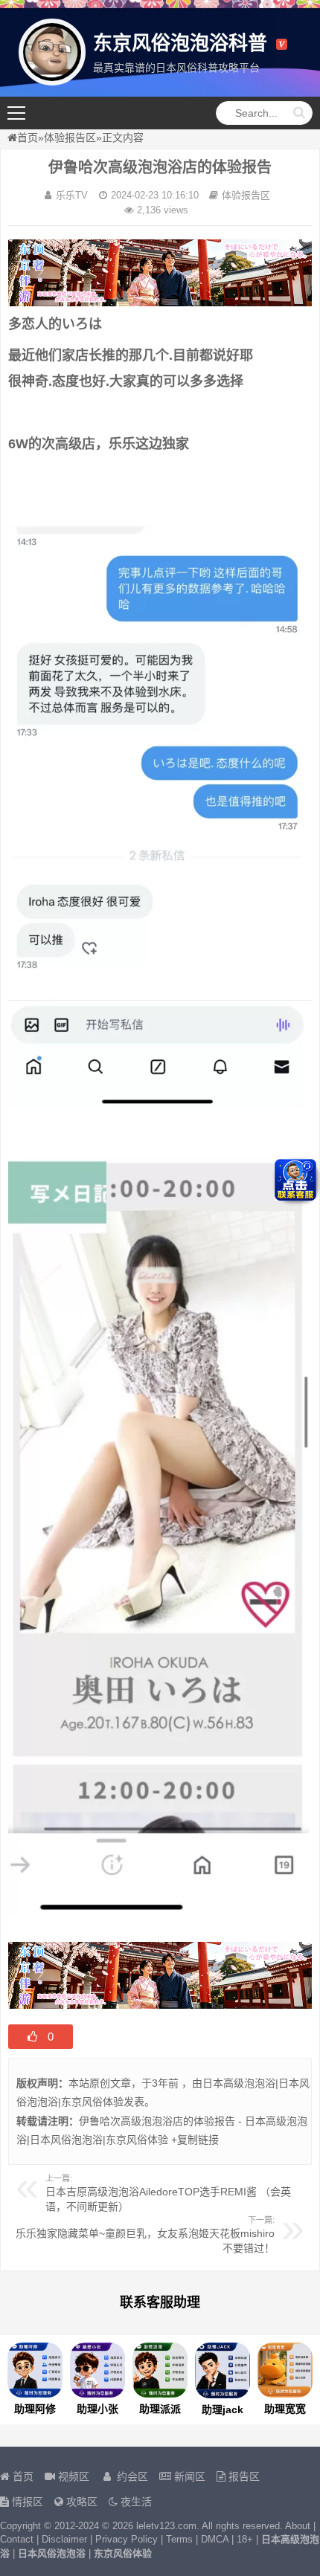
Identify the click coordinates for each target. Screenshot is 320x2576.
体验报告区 (70, 138)
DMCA (215, 2539)
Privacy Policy (127, 2539)
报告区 (243, 2476)
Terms (179, 2539)
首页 (28, 138)
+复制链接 (193, 2140)
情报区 (26, 2502)
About (298, 2526)
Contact (17, 2539)
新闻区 (188, 2476)
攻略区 (80, 2502)
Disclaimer (64, 2539)
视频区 (72, 2476)
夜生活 (135, 2502)
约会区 (131, 2476)
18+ (245, 2539)
